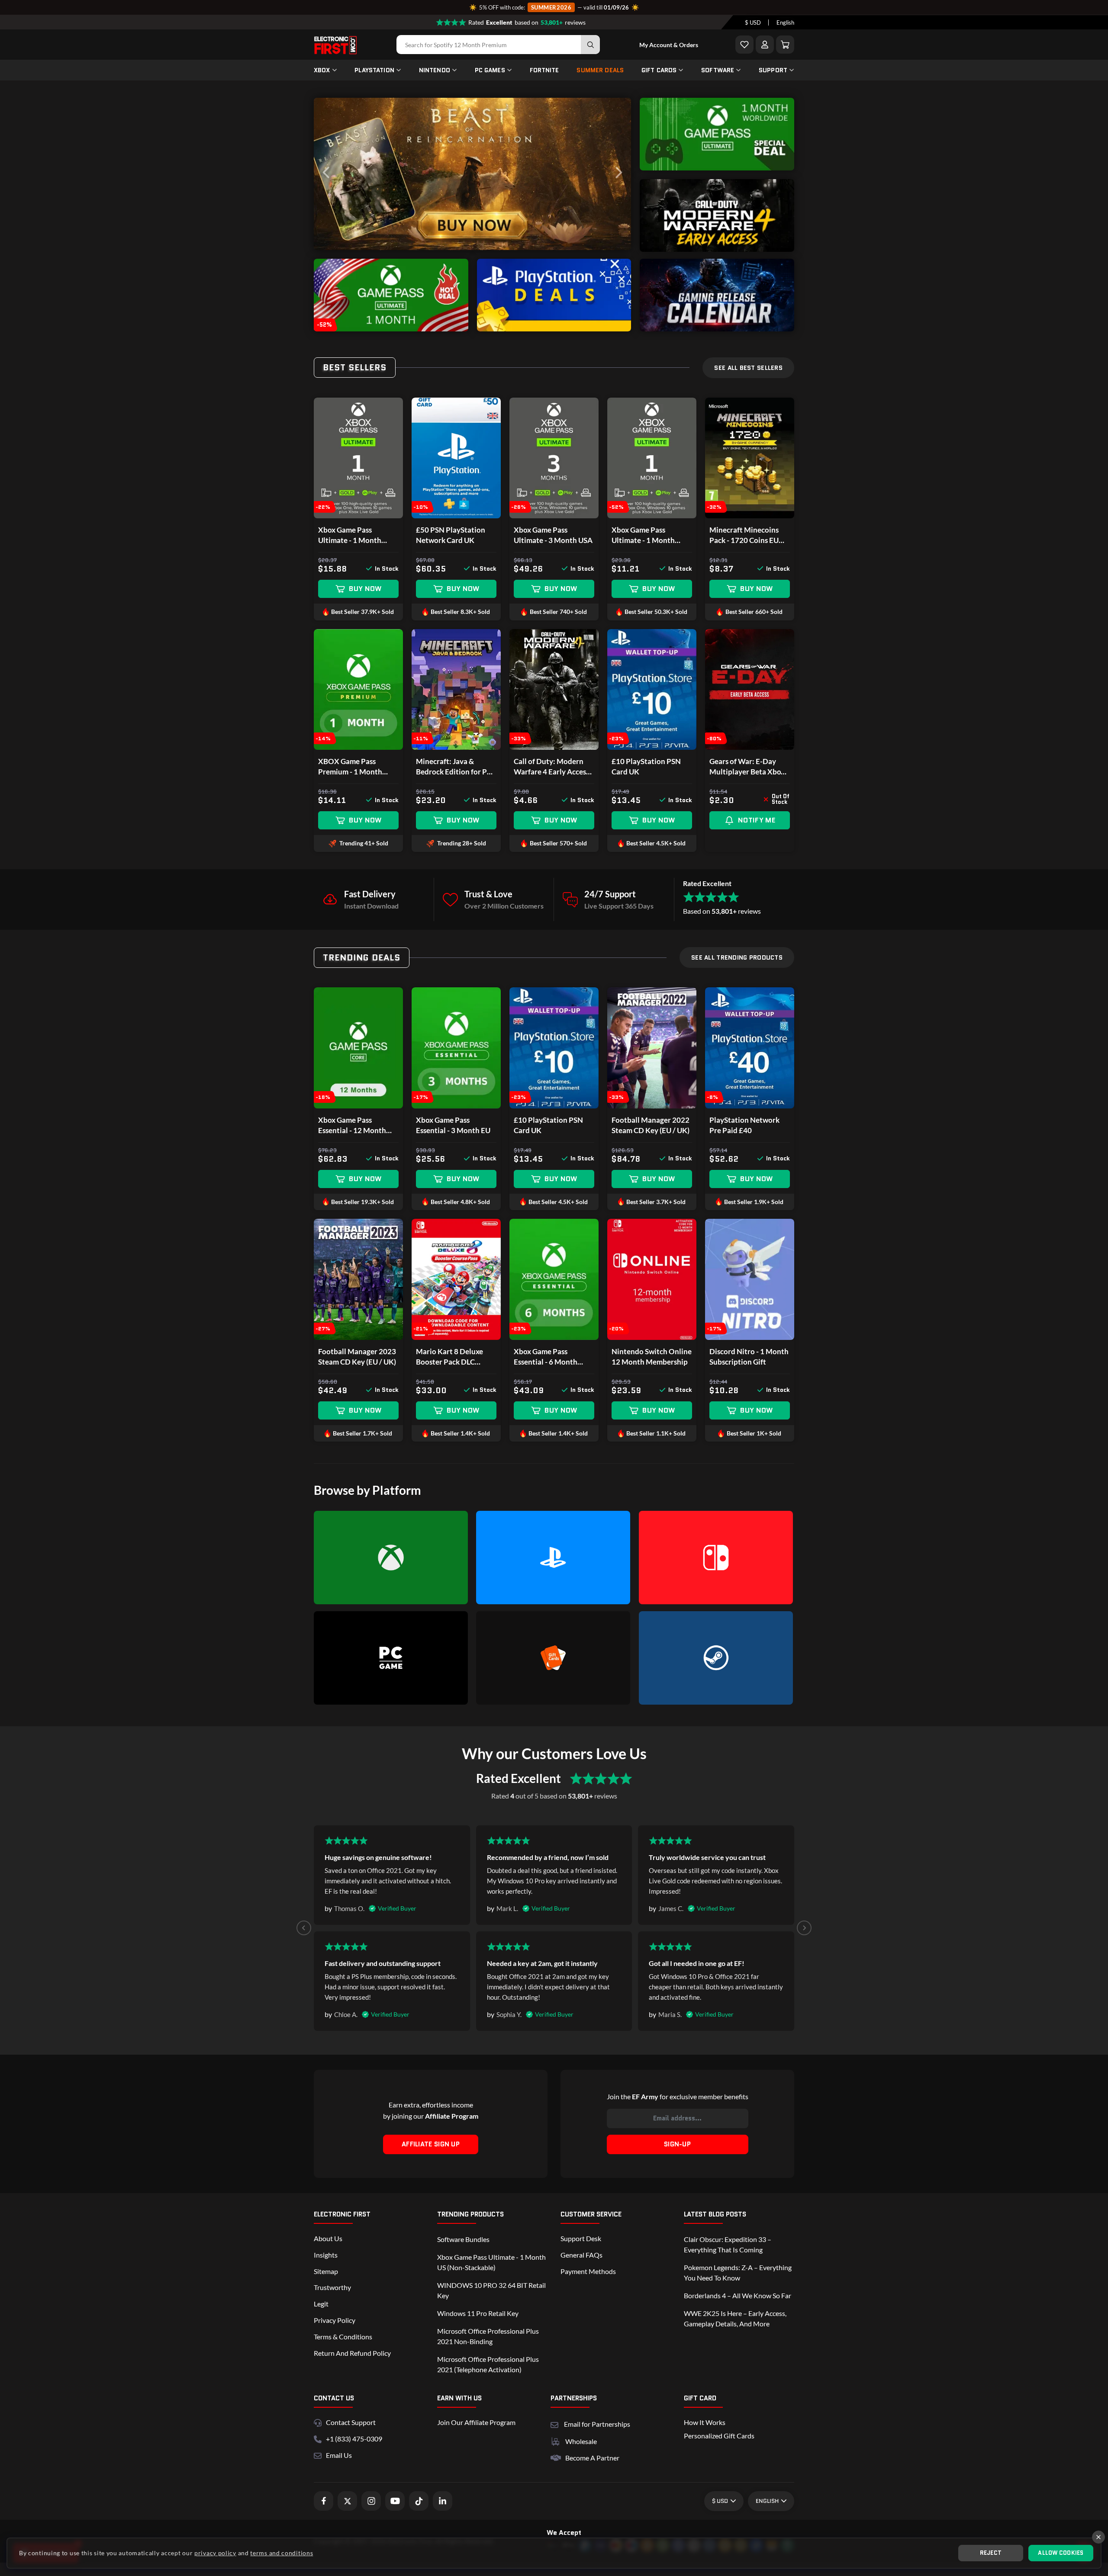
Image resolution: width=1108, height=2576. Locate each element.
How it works (705, 2422)
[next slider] (618, 174)
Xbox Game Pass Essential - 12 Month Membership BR (352, 1126)
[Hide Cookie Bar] (1098, 2537)
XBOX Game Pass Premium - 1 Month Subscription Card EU (353, 767)
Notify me (757, 820)
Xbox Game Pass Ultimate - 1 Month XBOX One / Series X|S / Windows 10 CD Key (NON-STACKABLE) (358, 535)
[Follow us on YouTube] (395, 2501)
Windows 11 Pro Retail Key (478, 2313)
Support (773, 70)
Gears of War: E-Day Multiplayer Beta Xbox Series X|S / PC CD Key (747, 767)
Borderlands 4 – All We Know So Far (738, 2295)
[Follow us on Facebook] (324, 2501)
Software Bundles (463, 2239)
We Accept (564, 2533)
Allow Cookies (1061, 2553)
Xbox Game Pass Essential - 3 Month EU (453, 1125)
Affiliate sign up (431, 2144)
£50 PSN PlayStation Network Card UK (451, 535)
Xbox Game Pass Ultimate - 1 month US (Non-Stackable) (491, 2262)
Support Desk (581, 2238)
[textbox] (753, 22)
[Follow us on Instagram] (371, 2501)
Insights (326, 2255)
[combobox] (753, 22)
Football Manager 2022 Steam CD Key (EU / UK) (651, 1125)
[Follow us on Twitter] (347, 2501)
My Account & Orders (669, 45)
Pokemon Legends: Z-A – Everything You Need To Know (738, 2272)
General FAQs (581, 2255)
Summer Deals (600, 70)
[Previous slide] (304, 1928)
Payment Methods (588, 2271)
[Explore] (717, 168)
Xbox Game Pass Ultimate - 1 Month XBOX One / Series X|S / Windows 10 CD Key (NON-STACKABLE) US (651, 535)
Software (718, 70)
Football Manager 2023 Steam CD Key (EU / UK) (357, 1357)
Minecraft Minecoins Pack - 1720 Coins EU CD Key (744, 535)
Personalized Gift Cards (719, 2436)
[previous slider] (327, 174)
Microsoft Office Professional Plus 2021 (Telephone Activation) (488, 2364)
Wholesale (581, 2441)
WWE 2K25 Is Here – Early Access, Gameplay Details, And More (735, 2318)
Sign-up (677, 2144)
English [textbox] (785, 22)
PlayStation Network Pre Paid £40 (744, 1125)
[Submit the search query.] (590, 45)
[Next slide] (804, 1928)
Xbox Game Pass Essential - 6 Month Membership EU (546, 1357)
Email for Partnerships (597, 2423)
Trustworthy (332, 2287)
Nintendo (435, 70)
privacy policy (215, 2553)
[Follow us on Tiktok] (419, 2501)
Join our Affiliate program (476, 2422)
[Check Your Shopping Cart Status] (785, 45)
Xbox (322, 70)
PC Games (490, 70)
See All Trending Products (737, 957)
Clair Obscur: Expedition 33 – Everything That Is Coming (728, 2244)
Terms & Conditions (343, 2337)
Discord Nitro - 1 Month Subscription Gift (749, 1357)
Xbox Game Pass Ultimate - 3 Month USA (553, 535)
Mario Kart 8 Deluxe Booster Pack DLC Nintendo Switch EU (449, 1357)
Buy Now (365, 589)
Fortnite (544, 70)
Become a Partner (592, 2458)
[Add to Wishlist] (744, 45)
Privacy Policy (335, 2320)
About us (328, 2238)
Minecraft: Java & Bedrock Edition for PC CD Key (454, 767)
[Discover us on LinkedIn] (443, 2501)
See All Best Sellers (748, 368)
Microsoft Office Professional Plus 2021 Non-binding (488, 2336)
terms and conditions (282, 2553)
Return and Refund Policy (352, 2353)
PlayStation (374, 70)
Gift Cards (659, 70)
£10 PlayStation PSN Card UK (646, 766)
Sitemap (326, 2271)
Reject (991, 2553)
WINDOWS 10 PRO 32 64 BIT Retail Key (491, 2290)
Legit (321, 2304)
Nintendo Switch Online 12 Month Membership (652, 1357)
